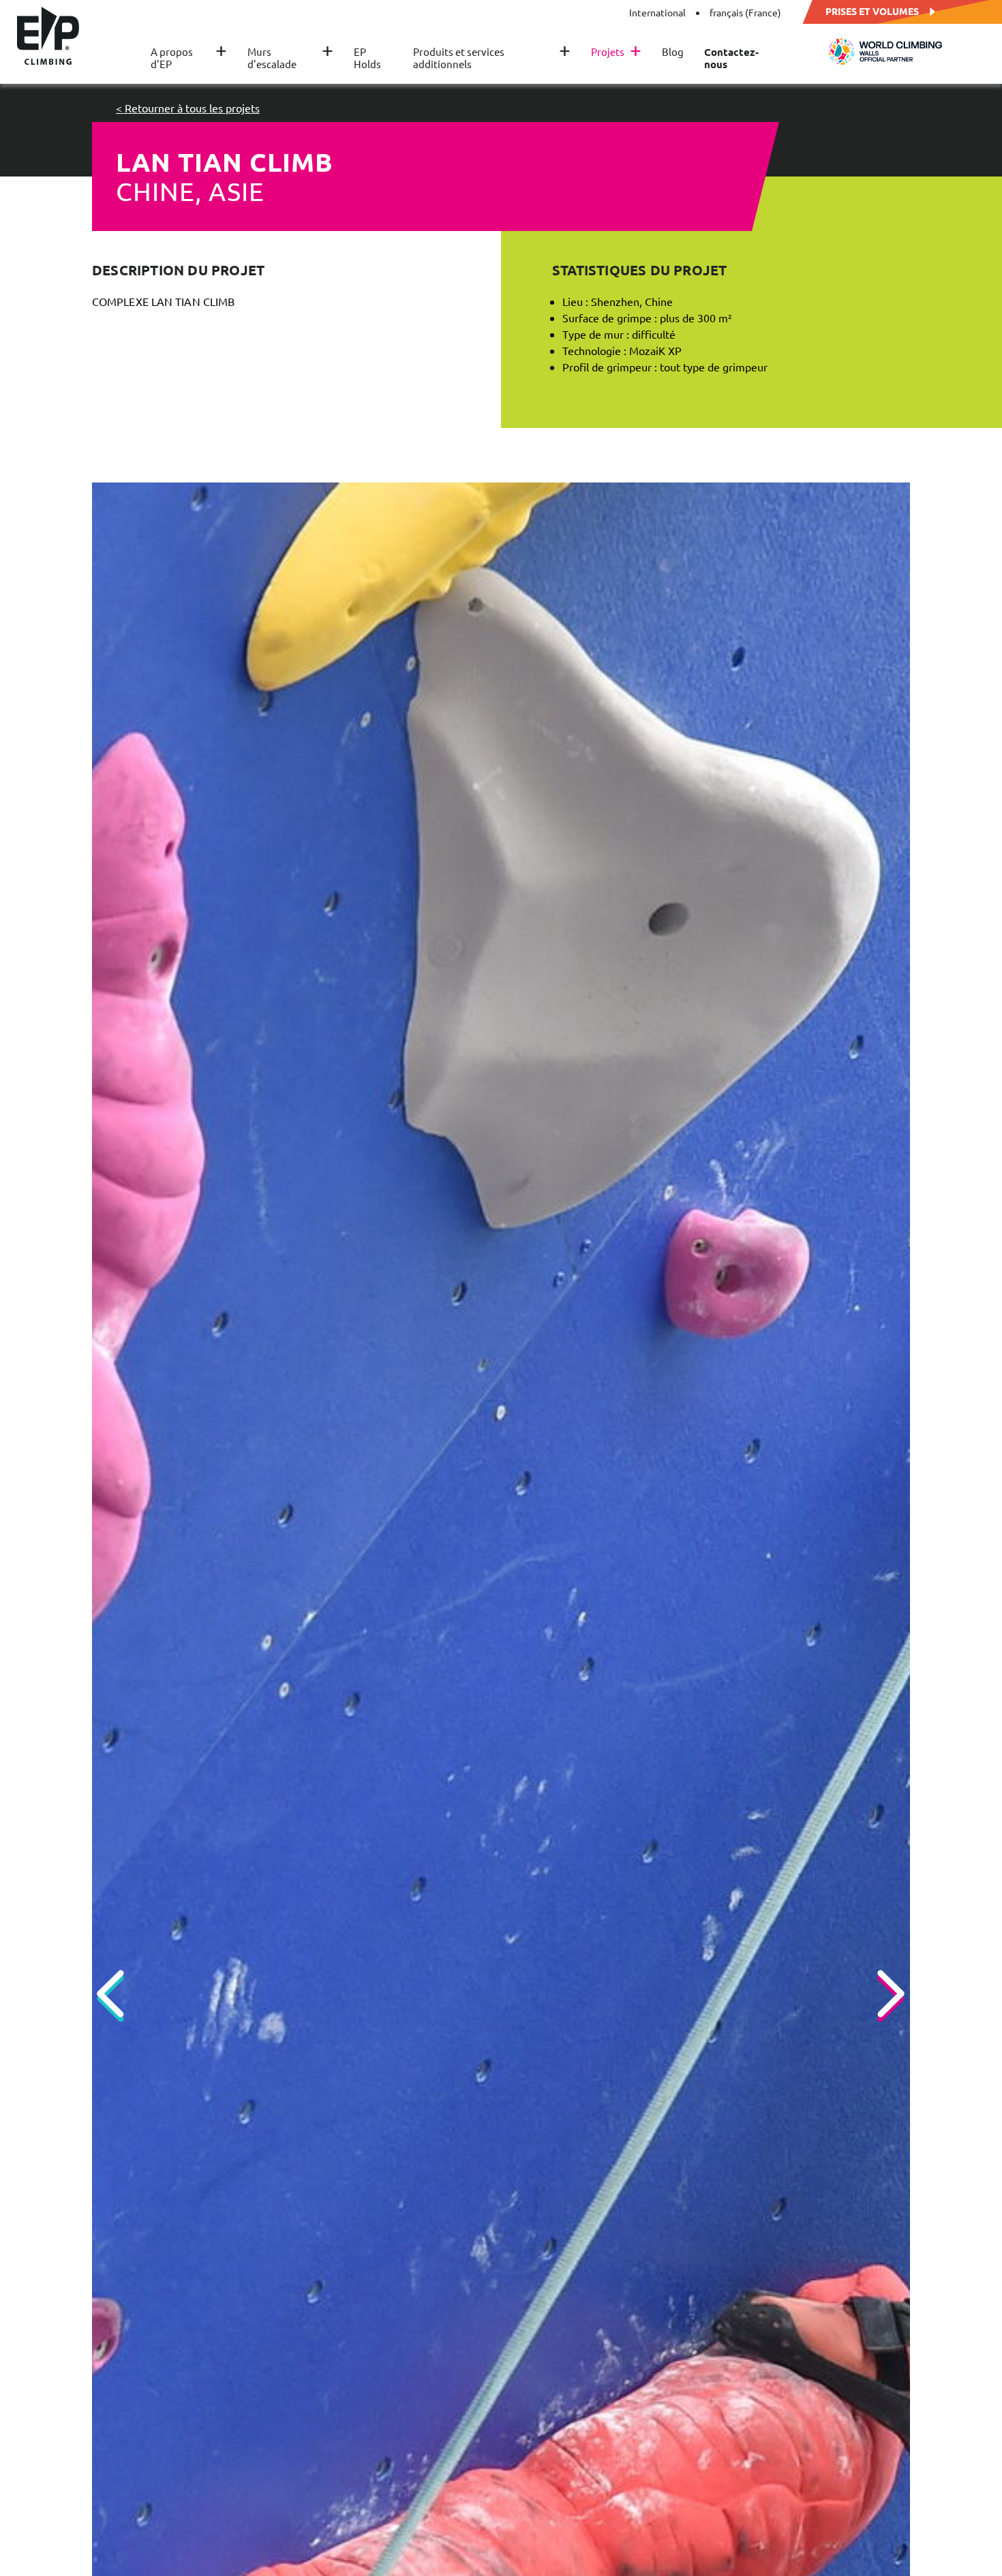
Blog (673, 52)
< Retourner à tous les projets (188, 108)
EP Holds (367, 58)
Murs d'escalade (290, 58)
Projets (616, 52)
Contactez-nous (731, 58)
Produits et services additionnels (492, 58)
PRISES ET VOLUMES (872, 10)
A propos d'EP (189, 58)
